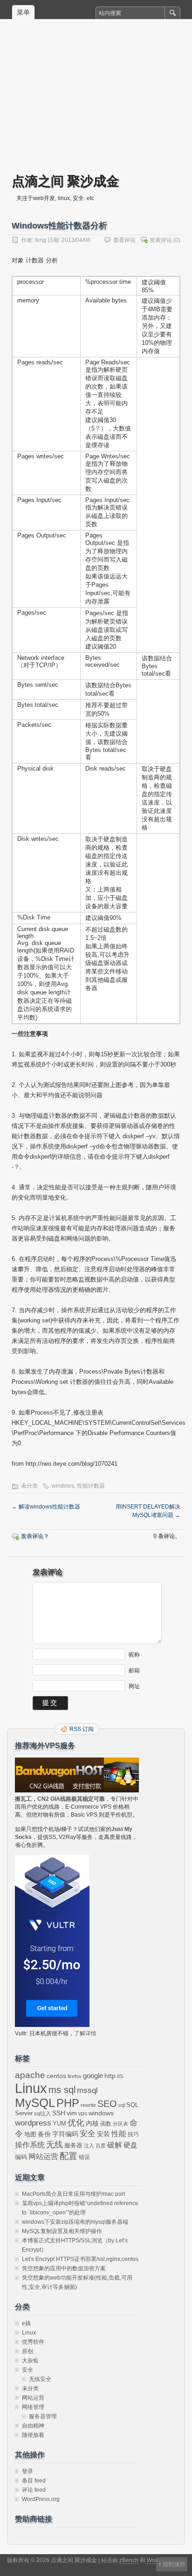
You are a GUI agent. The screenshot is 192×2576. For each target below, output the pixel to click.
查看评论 (124, 240)
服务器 (73, 2145)
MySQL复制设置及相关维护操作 (62, 2231)
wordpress (33, 2123)
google (93, 2076)
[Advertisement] (96, 103)
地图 (30, 2134)
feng (41, 240)
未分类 (29, 1486)
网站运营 (43, 2156)
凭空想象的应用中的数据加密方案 (64, 2268)
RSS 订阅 (82, 1729)
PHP (68, 2103)
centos (56, 2076)
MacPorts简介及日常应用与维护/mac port (73, 2194)
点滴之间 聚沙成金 (65, 181)
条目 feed (34, 2481)
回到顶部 (174, 2564)
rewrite (88, 2105)
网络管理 (33, 2407)
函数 (106, 2124)
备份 (44, 2134)
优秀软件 (33, 2342)
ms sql (62, 2090)
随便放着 (33, 2435)
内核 (92, 2123)
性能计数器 (91, 1486)
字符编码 (65, 2134)
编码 (21, 2157)
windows (63, 1486)
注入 (89, 2146)
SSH (59, 2113)
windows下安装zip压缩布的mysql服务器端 (75, 2222)
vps (83, 2113)
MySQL (35, 2103)
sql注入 (42, 2113)
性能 (119, 2134)
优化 (76, 2123)
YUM (59, 2123)
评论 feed (34, 2490)
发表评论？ (35, 1536)
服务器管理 (43, 2416)
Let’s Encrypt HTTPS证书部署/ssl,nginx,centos (80, 2259)
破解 (115, 2145)
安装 (103, 2134)
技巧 (133, 2134)
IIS (120, 2076)
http (110, 2076)
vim (72, 2113)
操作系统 (30, 2145)
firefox (75, 2076)
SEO (107, 2104)
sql (122, 2105)
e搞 (26, 2323)
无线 (55, 2145)
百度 (101, 2146)
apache (30, 2075)
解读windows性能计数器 (46, 1507)
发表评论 (161, 240)
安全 (88, 2134)
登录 (27, 2471)
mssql (87, 2090)
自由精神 (33, 2426)
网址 (134, 1686)
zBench (129, 2560)
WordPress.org (41, 2499)
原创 (27, 2351)
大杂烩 (30, 2361)
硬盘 (130, 2145)
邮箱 (134, 1670)
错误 (84, 2157)
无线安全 (40, 2379)
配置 (69, 2156)
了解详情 (85, 2033)
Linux (31, 2088)
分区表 (120, 2124)
